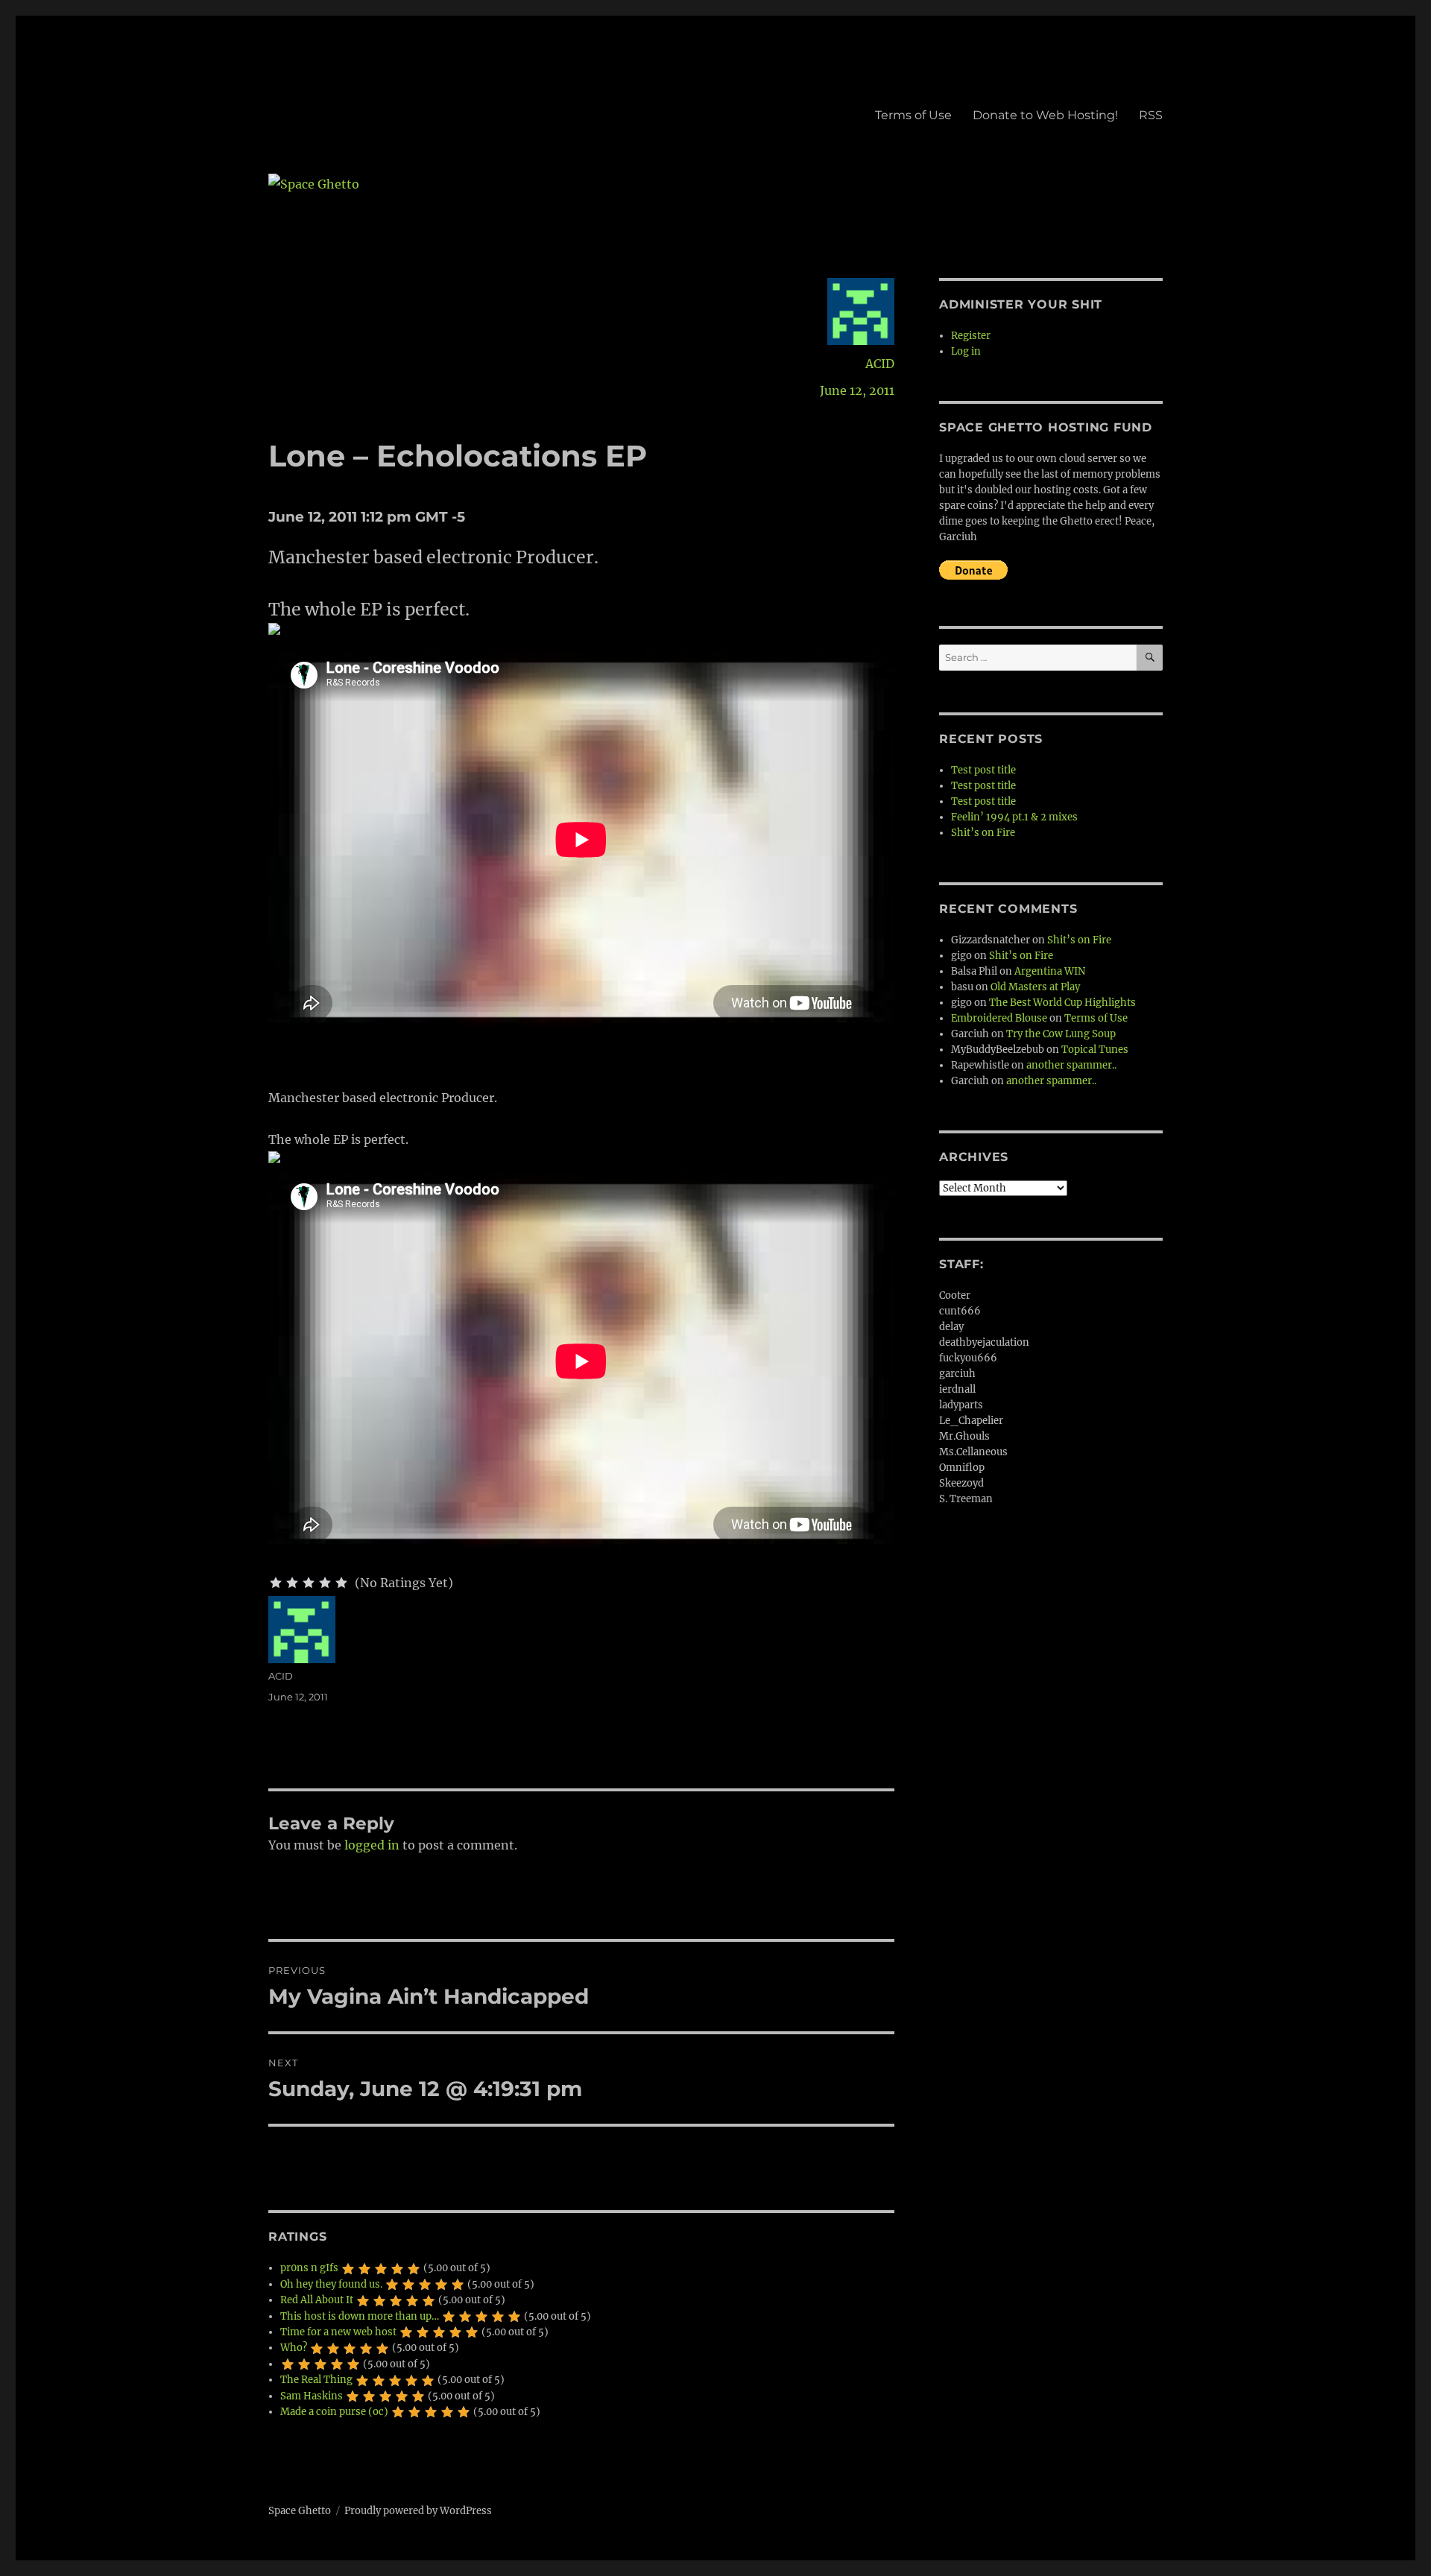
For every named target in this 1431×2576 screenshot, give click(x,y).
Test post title (983, 770)
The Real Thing (316, 2380)
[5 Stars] (341, 1583)
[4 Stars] (325, 1583)
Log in (966, 351)
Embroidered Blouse (999, 1018)
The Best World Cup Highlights (1062, 1003)
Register (971, 336)
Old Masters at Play (1035, 987)
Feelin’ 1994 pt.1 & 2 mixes (1014, 817)
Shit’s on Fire (983, 833)
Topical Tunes (1095, 1050)
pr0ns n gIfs (309, 2268)
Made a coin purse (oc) (334, 2412)
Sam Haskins (312, 2396)
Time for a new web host (338, 2332)
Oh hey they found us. (331, 2284)
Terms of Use (913, 115)
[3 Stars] (309, 1583)
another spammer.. (1071, 1065)
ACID (880, 364)
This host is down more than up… (360, 2316)
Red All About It (317, 2300)
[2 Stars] (292, 1583)
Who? (294, 2348)
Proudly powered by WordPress (418, 2511)
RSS (1151, 115)
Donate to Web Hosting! (1045, 115)
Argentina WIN (1050, 971)
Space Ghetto (300, 2511)
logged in (372, 1845)
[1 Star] (276, 1583)
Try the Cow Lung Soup (1061, 1034)
